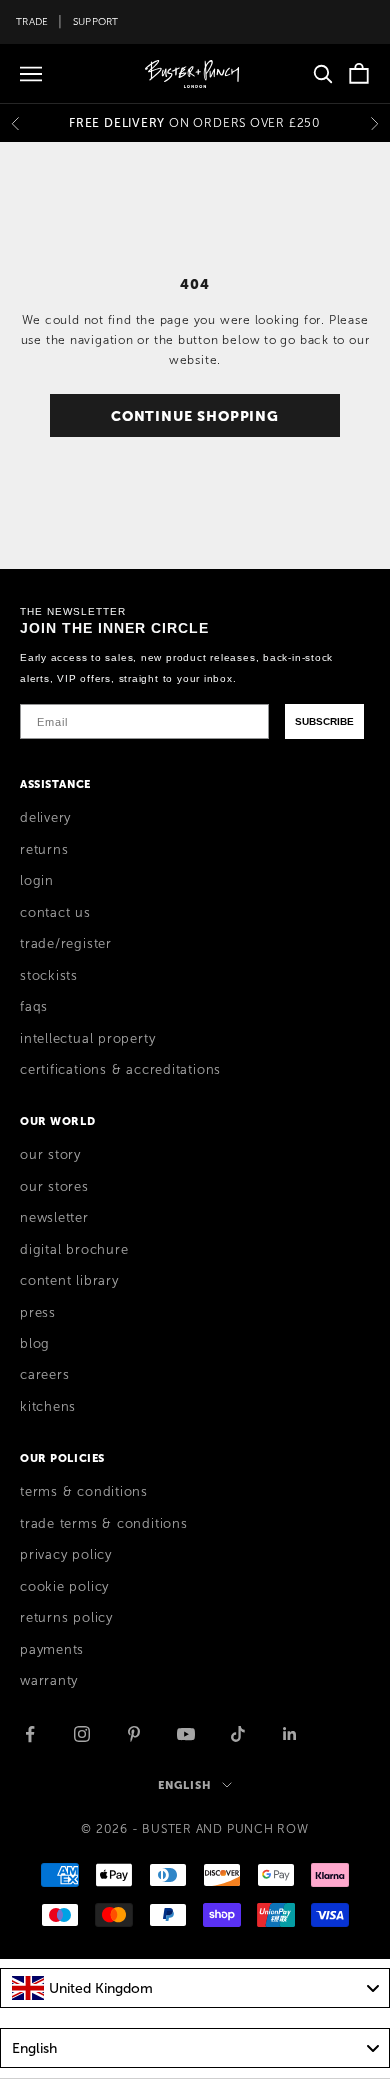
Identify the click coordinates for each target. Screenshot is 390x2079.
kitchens (48, 1407)
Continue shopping (195, 416)
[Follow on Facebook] (30, 1734)
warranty (49, 1681)
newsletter (54, 1218)
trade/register (66, 944)
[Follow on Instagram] (82, 1734)
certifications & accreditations (120, 1070)
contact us (55, 913)
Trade (32, 21)
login (37, 881)
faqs (34, 1007)
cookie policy (64, 1587)
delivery (45, 818)
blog (35, 1344)
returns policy (66, 1618)
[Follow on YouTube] (186, 1734)
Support (96, 21)
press (38, 1313)
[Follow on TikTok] (238, 1734)
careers (44, 1375)
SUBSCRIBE (324, 721)
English (184, 1785)
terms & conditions (84, 1492)
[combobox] (195, 1988)
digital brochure (74, 1250)
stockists (49, 976)
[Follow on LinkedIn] (290, 1734)
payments (52, 1650)
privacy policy (66, 1555)
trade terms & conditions (104, 1524)
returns (44, 850)
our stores (54, 1187)
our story (50, 1155)
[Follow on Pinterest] (134, 1734)
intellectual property (87, 1039)
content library (69, 1281)
